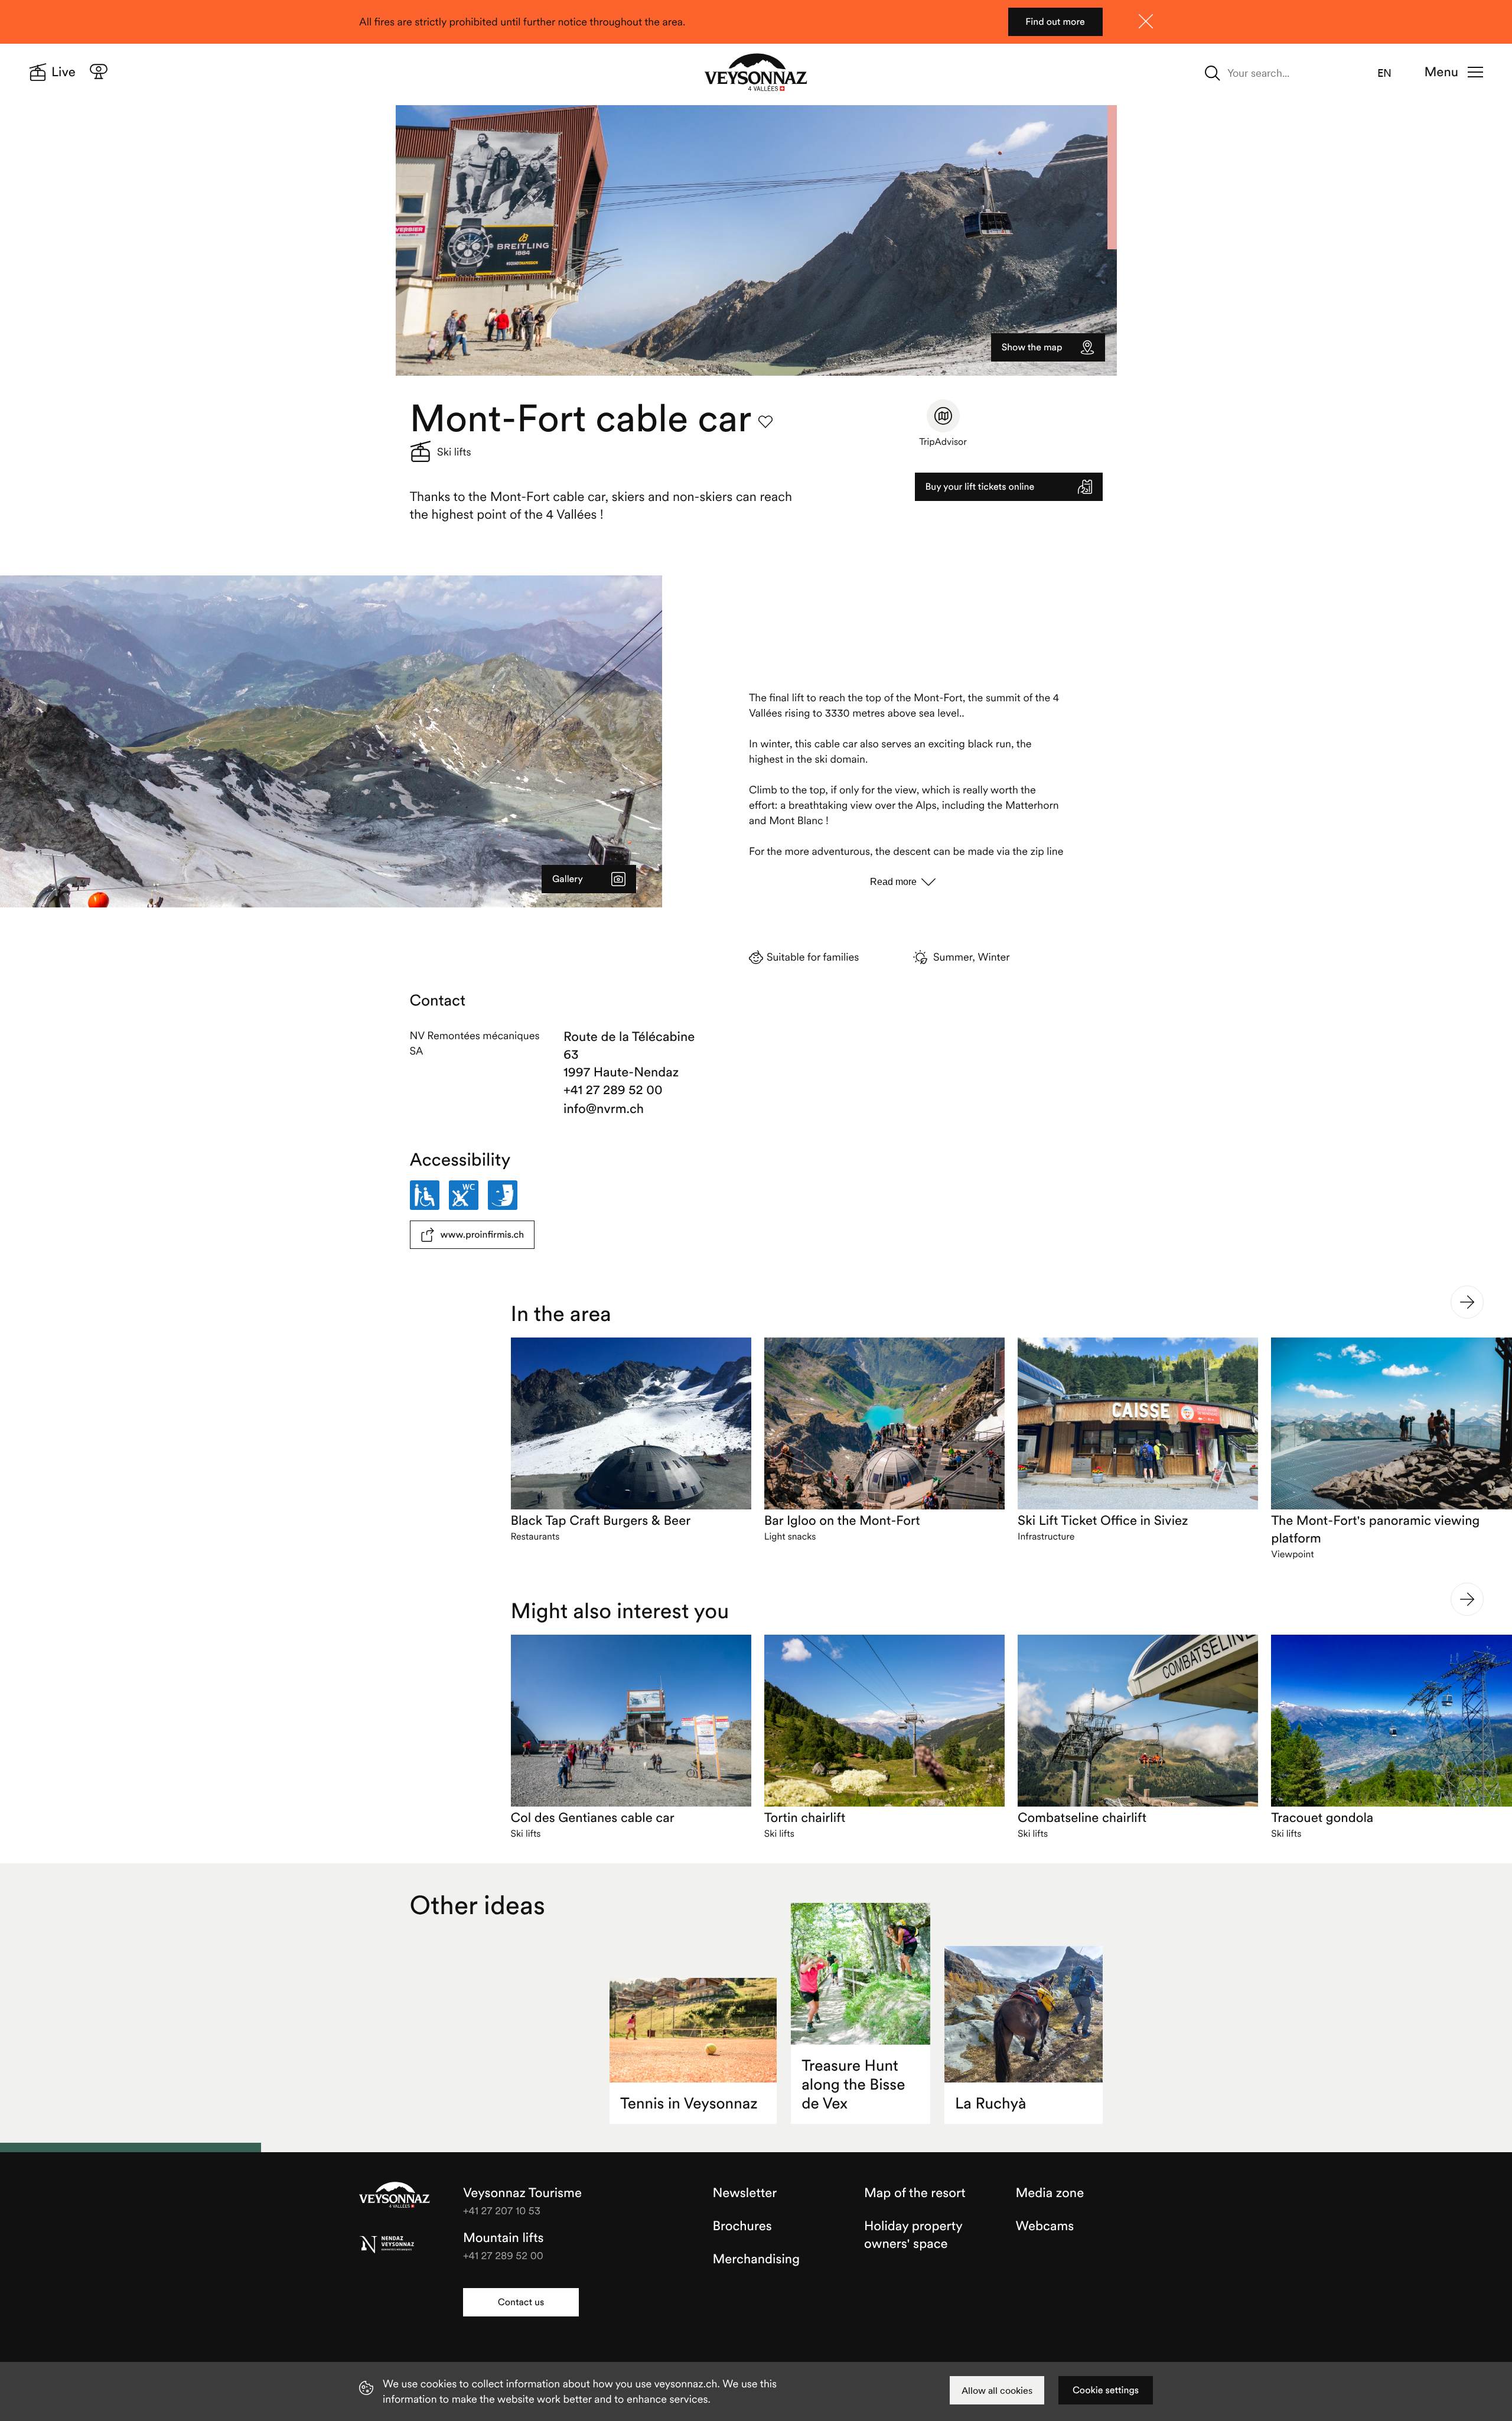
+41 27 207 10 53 (502, 2210)
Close (1146, 21)
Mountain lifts (504, 2238)
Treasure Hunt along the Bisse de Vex (853, 2085)
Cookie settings (1106, 2390)
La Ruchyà (990, 2103)
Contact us (521, 2302)
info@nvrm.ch (604, 1109)
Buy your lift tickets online (980, 487)
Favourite (765, 422)
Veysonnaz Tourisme (395, 2196)
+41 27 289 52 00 (613, 1090)
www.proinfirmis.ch (483, 1235)
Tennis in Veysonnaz (689, 2103)
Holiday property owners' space (913, 2235)
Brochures (742, 2226)
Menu (1441, 72)
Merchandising (756, 2259)
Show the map (1032, 347)
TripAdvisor (943, 442)
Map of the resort (915, 2193)
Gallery (568, 879)
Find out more (1055, 22)
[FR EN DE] (1392, 73)
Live (63, 72)
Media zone (1050, 2193)
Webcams (1045, 2226)
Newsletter (745, 2193)
